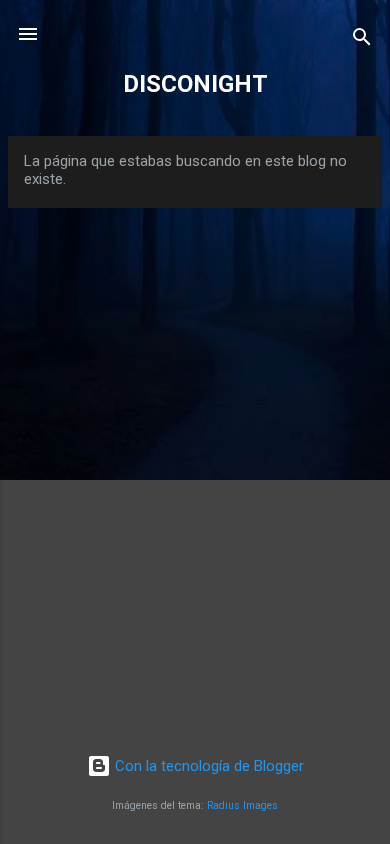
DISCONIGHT (195, 84)
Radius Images (242, 805)
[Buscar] (362, 40)
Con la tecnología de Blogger (207, 766)
